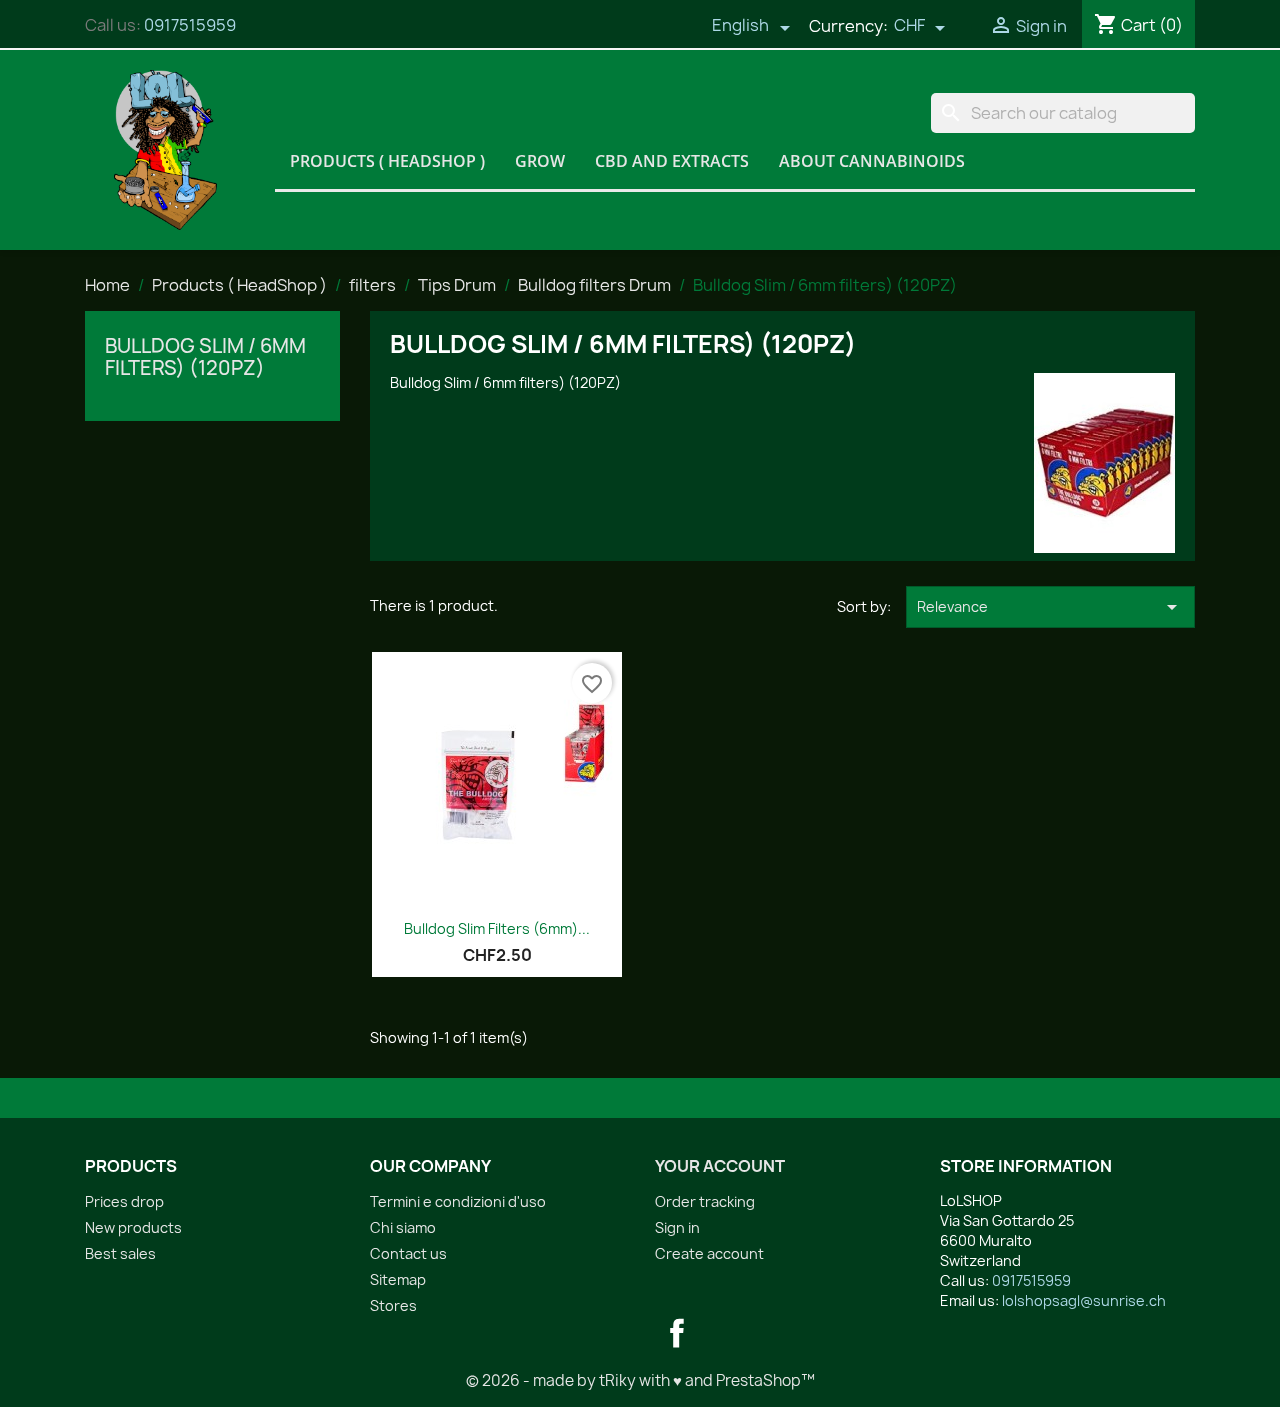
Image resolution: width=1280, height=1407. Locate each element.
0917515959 (190, 25)
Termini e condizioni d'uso (458, 1201)
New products (133, 1227)
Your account (720, 1166)
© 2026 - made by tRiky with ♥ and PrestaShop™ (640, 1380)
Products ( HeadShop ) (387, 161)
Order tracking (705, 1201)
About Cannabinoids (872, 161)
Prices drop (124, 1201)
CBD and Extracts (672, 161)
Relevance (1050, 607)
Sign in (677, 1227)
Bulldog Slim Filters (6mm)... (497, 928)
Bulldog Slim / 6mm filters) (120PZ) (205, 357)
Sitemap (398, 1279)
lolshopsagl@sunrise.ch (1084, 1300)
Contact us (408, 1253)
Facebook (677, 1333)
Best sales (120, 1253)
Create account (709, 1253)
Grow (540, 161)
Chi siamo (403, 1227)
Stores (393, 1305)
